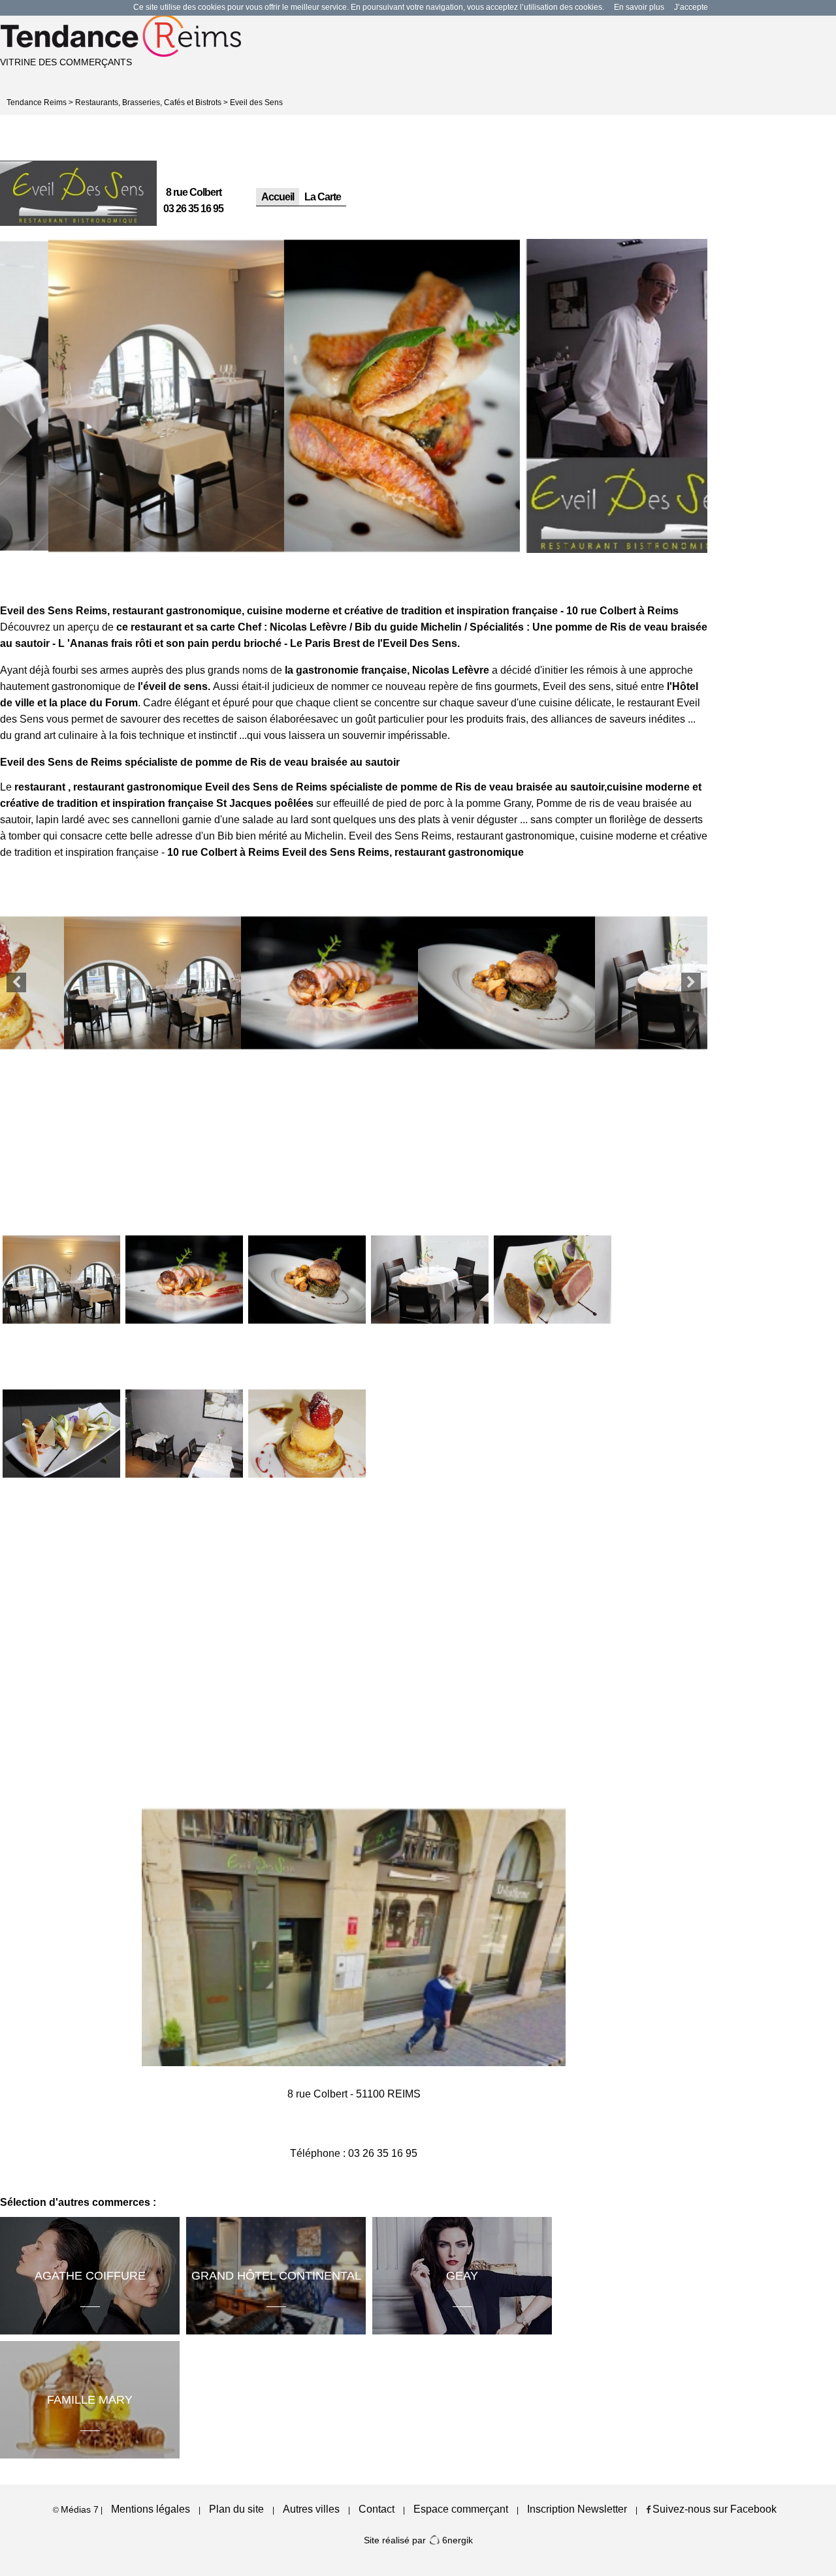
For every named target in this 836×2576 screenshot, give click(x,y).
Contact (377, 2509)
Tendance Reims (37, 102)
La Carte (323, 197)
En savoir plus (639, 7)
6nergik (456, 2540)
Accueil (278, 197)
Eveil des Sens (256, 102)
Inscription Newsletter (577, 2509)
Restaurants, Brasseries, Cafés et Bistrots (148, 102)
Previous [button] (16, 982)
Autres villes (311, 2509)
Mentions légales (151, 2509)
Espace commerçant (461, 2509)
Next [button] (691, 982)
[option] (118, 396)
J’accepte (691, 7)
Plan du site (236, 2509)
